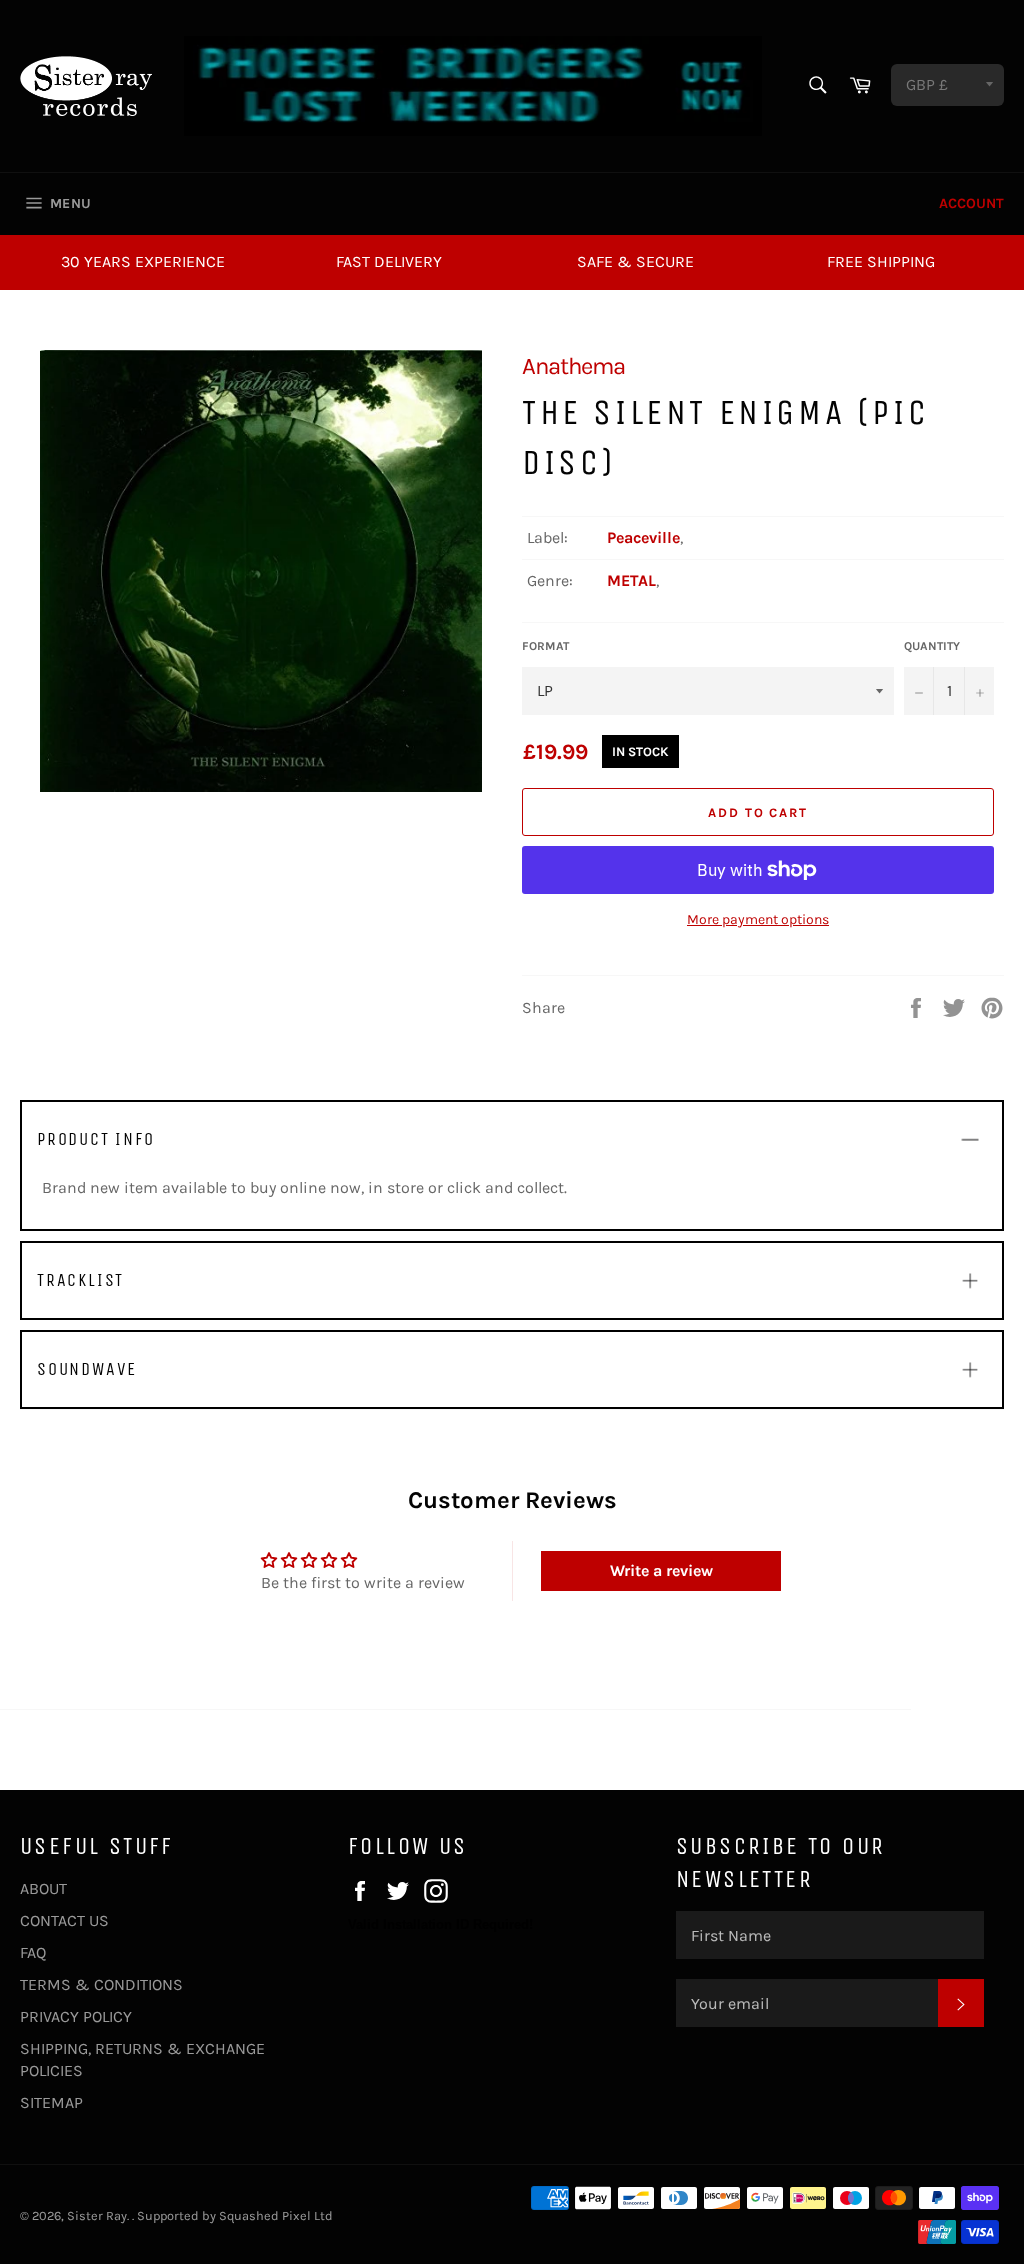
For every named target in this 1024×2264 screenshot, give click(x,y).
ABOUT (43, 1888)
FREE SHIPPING (881, 261)
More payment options (758, 919)
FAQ (33, 1952)
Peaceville (643, 537)
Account (971, 203)
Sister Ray (97, 2215)
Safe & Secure (635, 261)
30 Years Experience (143, 261)
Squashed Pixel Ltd (276, 2215)
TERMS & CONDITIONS (101, 1984)
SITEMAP (51, 2102)
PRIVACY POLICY (76, 2016)
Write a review (661, 1570)
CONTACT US (64, 1920)
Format (545, 646)
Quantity (932, 646)
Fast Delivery (389, 261)
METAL (631, 580)
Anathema (573, 366)
